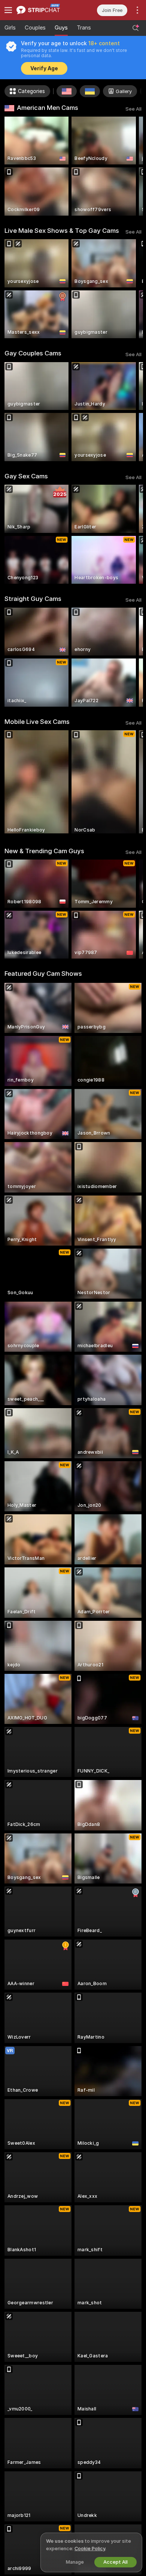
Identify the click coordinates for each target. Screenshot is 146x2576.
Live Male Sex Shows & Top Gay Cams (62, 231)
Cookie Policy (90, 2549)
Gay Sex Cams (26, 476)
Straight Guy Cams (33, 599)
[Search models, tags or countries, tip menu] (136, 28)
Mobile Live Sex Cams (37, 722)
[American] (67, 91)
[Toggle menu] (8, 10)
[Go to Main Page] (45, 10)
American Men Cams (48, 108)
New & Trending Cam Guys (44, 851)
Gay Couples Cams (33, 353)
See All (133, 109)
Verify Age (44, 68)
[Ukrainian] (90, 91)
